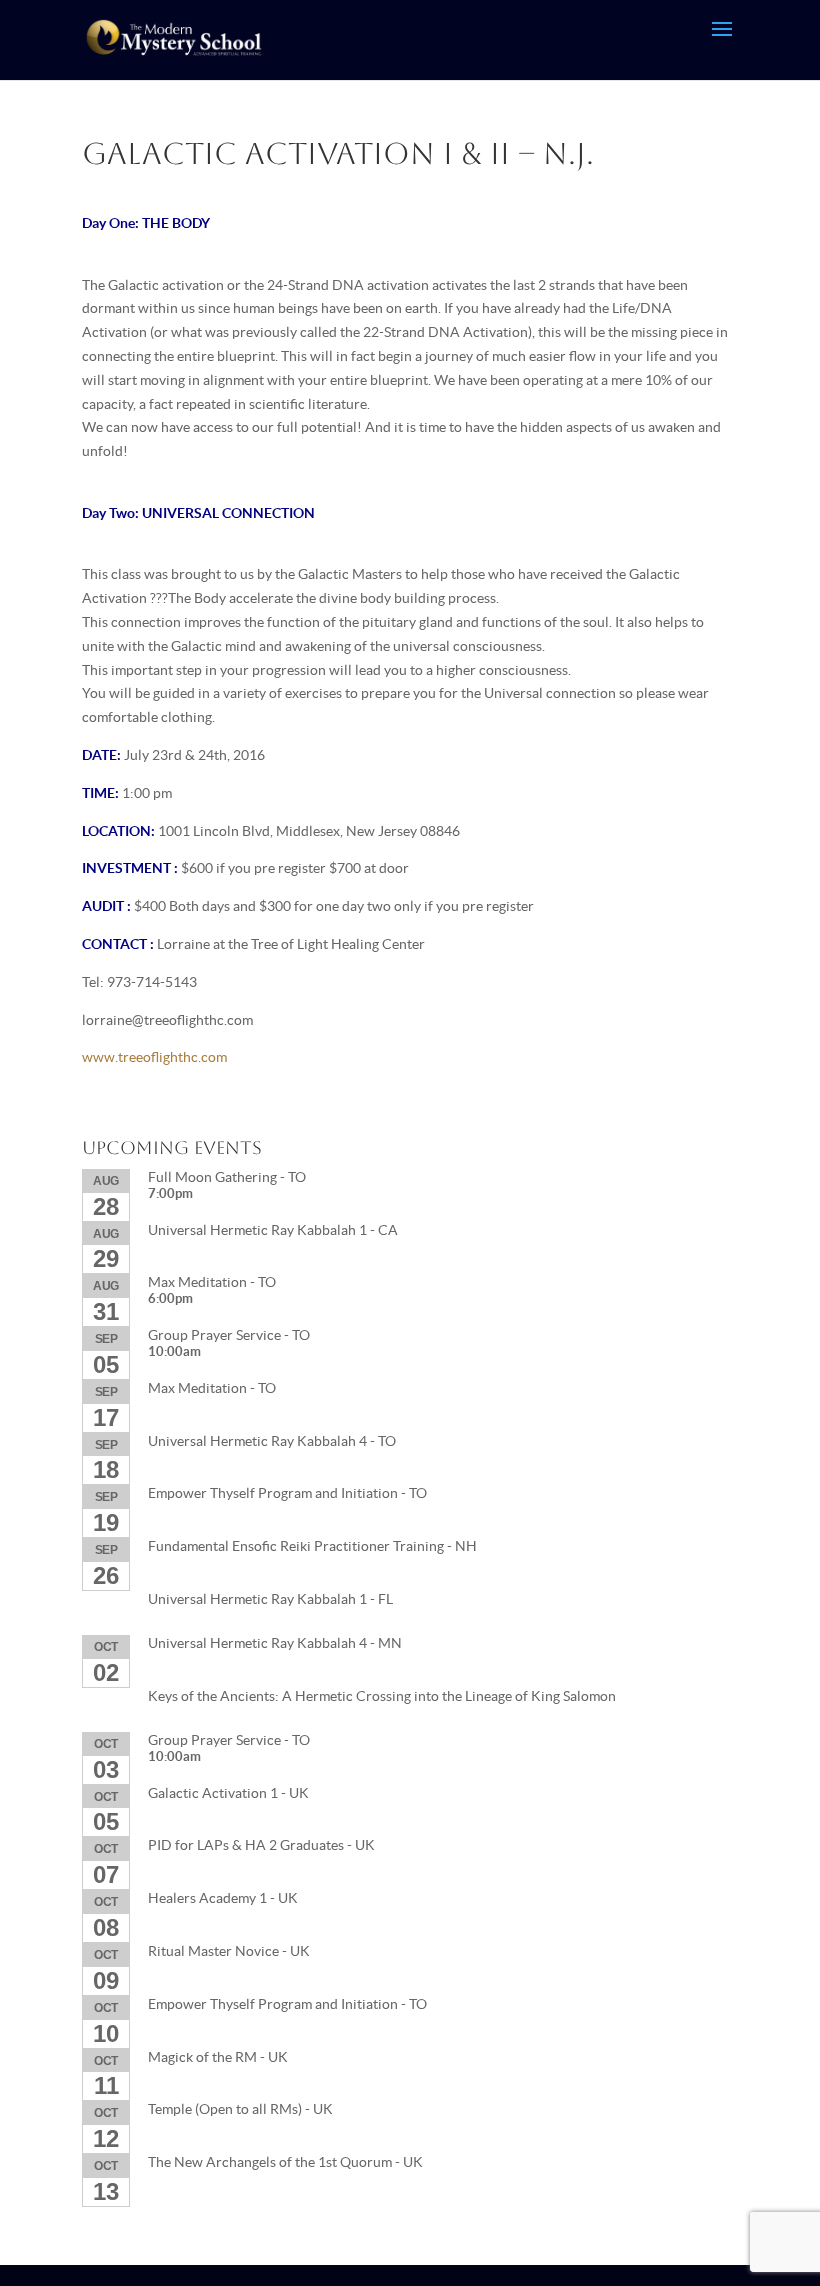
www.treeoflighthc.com (154, 1057)
